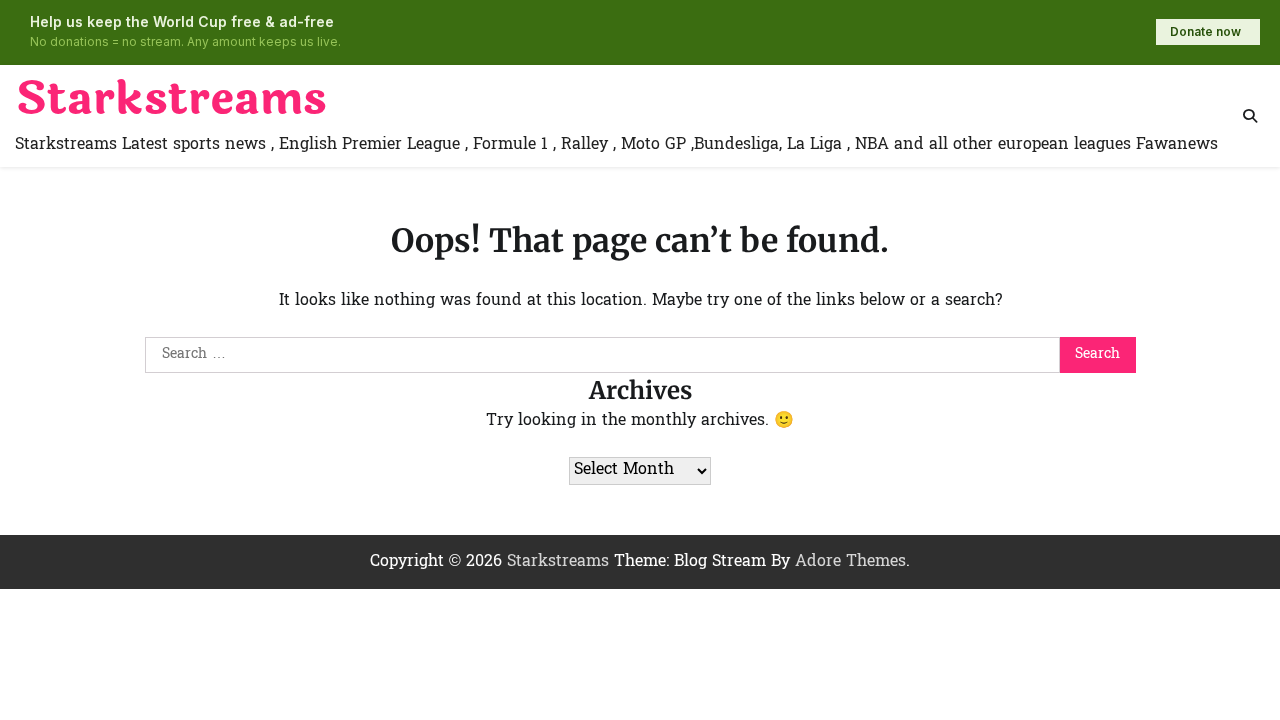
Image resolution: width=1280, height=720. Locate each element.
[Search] (1250, 116)
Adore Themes (850, 562)
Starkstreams (171, 99)
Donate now (1205, 31)
